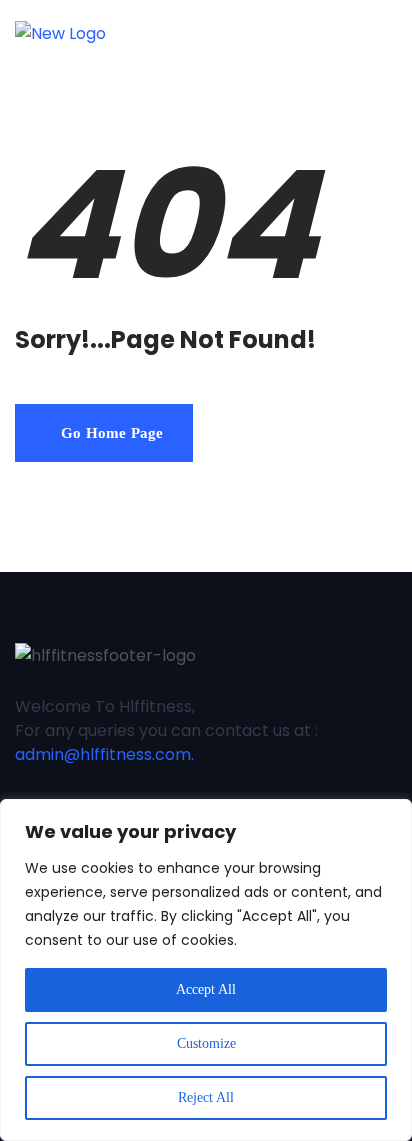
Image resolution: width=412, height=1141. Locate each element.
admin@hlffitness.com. (104, 754)
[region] (206, 970)
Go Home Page (110, 433)
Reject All (206, 1097)
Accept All (206, 989)
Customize (206, 1043)
